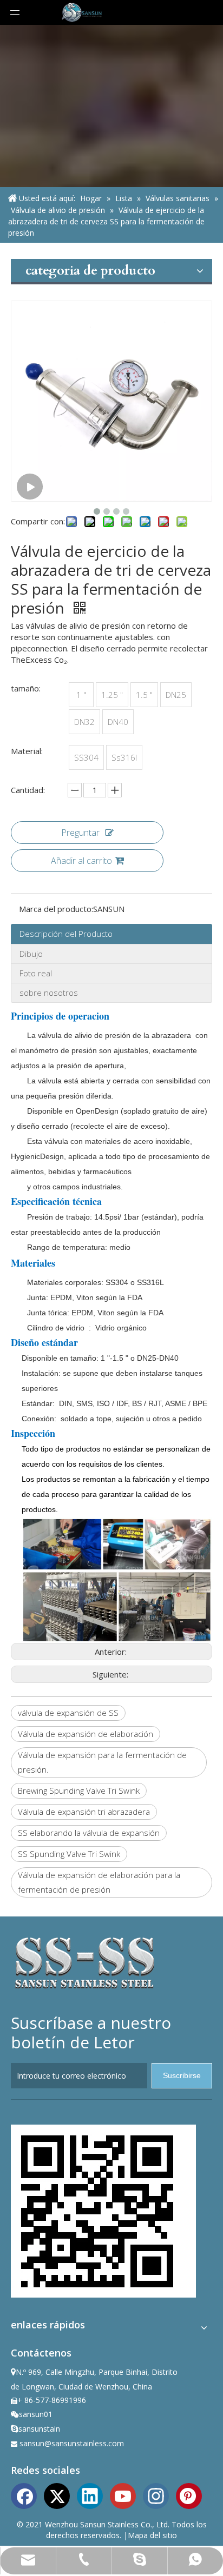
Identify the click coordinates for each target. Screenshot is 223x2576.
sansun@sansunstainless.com (72, 2443)
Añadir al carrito (81, 861)
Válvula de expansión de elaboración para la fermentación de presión (99, 1882)
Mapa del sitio (152, 2535)
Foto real (36, 973)
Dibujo (31, 954)
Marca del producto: (56, 909)
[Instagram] (156, 2495)
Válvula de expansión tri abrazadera (84, 1812)
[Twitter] (57, 2495)
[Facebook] (24, 2495)
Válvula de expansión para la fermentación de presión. (102, 1762)
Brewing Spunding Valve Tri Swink (79, 1790)
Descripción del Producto (66, 934)
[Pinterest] (189, 2495)
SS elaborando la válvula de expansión (89, 1833)
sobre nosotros (49, 993)
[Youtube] (123, 2495)
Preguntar (80, 833)
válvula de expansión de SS (68, 1713)
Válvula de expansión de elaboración (86, 1734)
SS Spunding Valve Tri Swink (69, 1854)
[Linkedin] (90, 2495)
